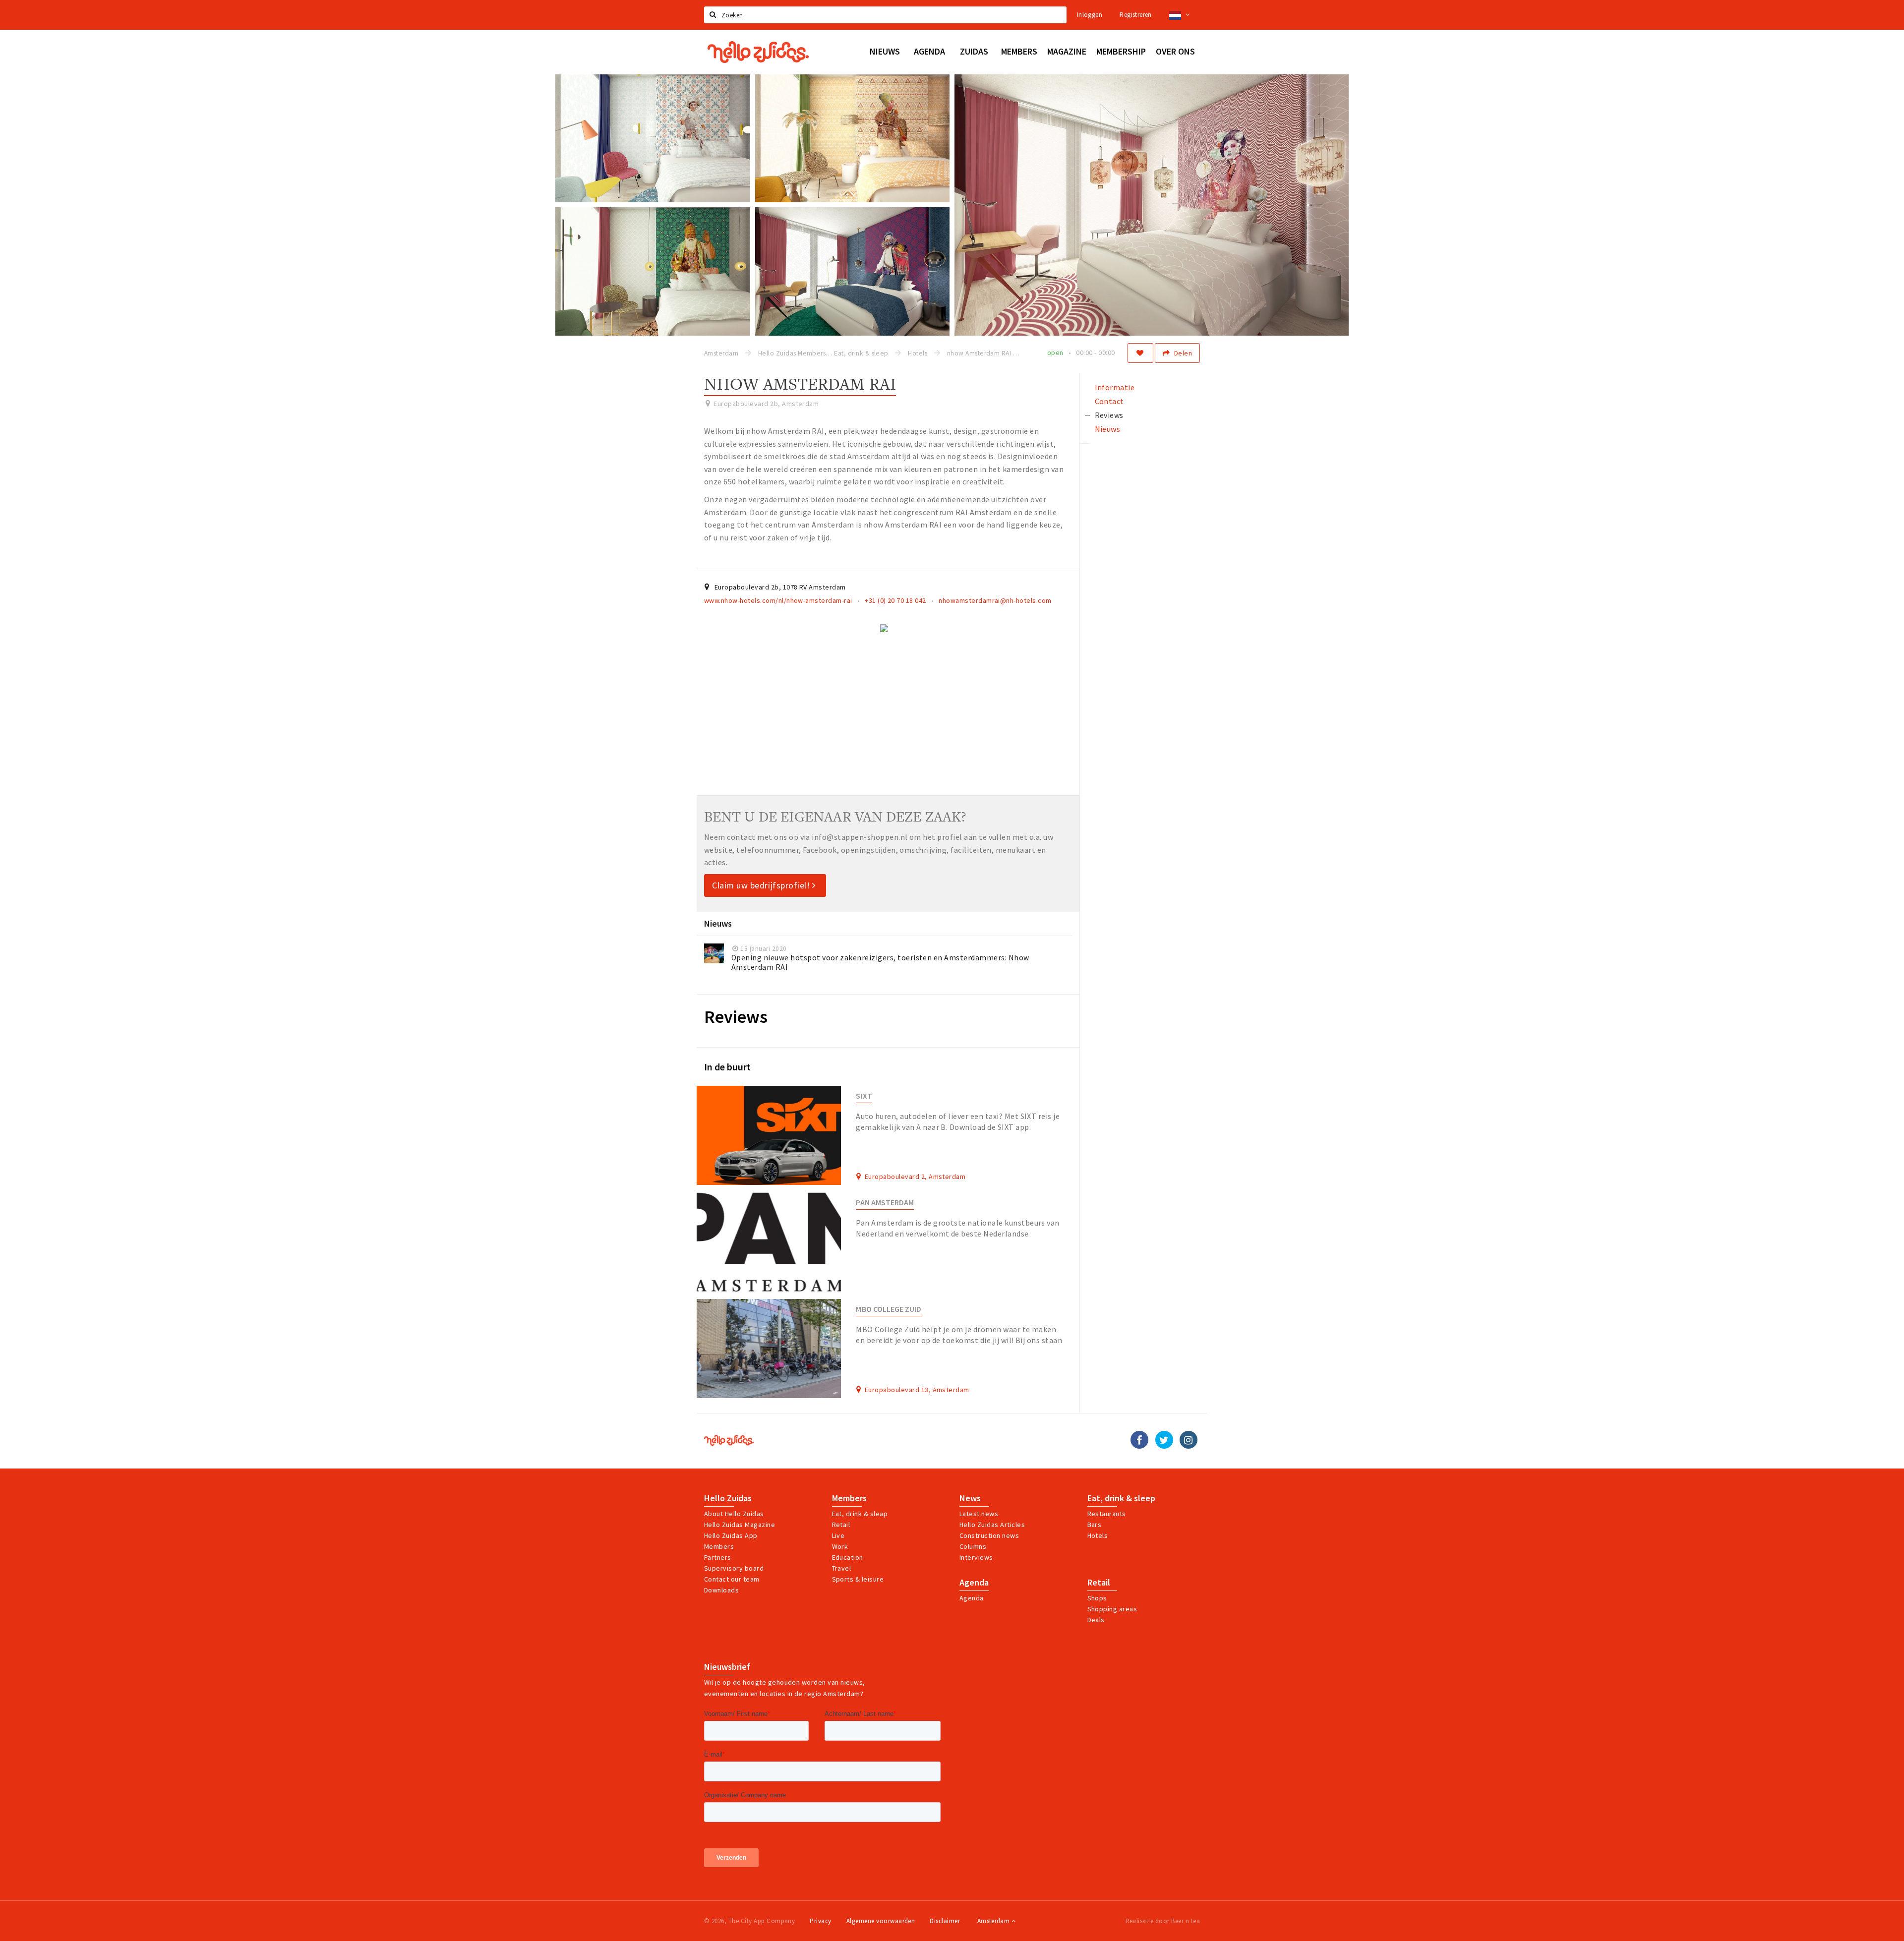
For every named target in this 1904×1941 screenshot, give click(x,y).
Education (848, 1557)
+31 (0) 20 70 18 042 (895, 600)
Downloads (721, 1590)
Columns (973, 1546)
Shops (1097, 1598)
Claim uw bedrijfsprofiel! (762, 885)
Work (840, 1546)
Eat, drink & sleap (860, 1514)
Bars (1095, 1525)
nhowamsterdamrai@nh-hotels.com (995, 600)
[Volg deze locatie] (1140, 353)
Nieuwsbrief (727, 1667)
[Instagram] (1189, 1440)
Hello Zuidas (728, 1498)
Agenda (974, 1583)
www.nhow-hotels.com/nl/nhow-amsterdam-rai (778, 600)
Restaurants (1107, 1514)
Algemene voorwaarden (881, 1921)
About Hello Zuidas (734, 1514)
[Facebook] (1139, 1440)
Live (838, 1535)
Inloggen (1090, 15)
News (970, 1498)
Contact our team (732, 1579)
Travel (842, 1568)
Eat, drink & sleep (1121, 1498)
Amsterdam (994, 1921)
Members (719, 1546)
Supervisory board (734, 1568)
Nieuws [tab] (1108, 429)
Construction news (989, 1535)
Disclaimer (945, 1921)
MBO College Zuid (889, 1309)
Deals (1096, 1620)
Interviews (976, 1557)
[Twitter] (1164, 1440)
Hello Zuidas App (731, 1535)
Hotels (1098, 1535)
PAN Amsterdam (885, 1203)
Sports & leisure (858, 1579)
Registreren (1135, 15)
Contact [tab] (1109, 401)
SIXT (864, 1096)
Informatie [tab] (1115, 387)
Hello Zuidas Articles (992, 1525)
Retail (841, 1525)
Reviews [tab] (1109, 415)
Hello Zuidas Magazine (740, 1525)
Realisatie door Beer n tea (1163, 1921)
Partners (718, 1557)
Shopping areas (1112, 1609)
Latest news (979, 1514)
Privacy (820, 1921)
